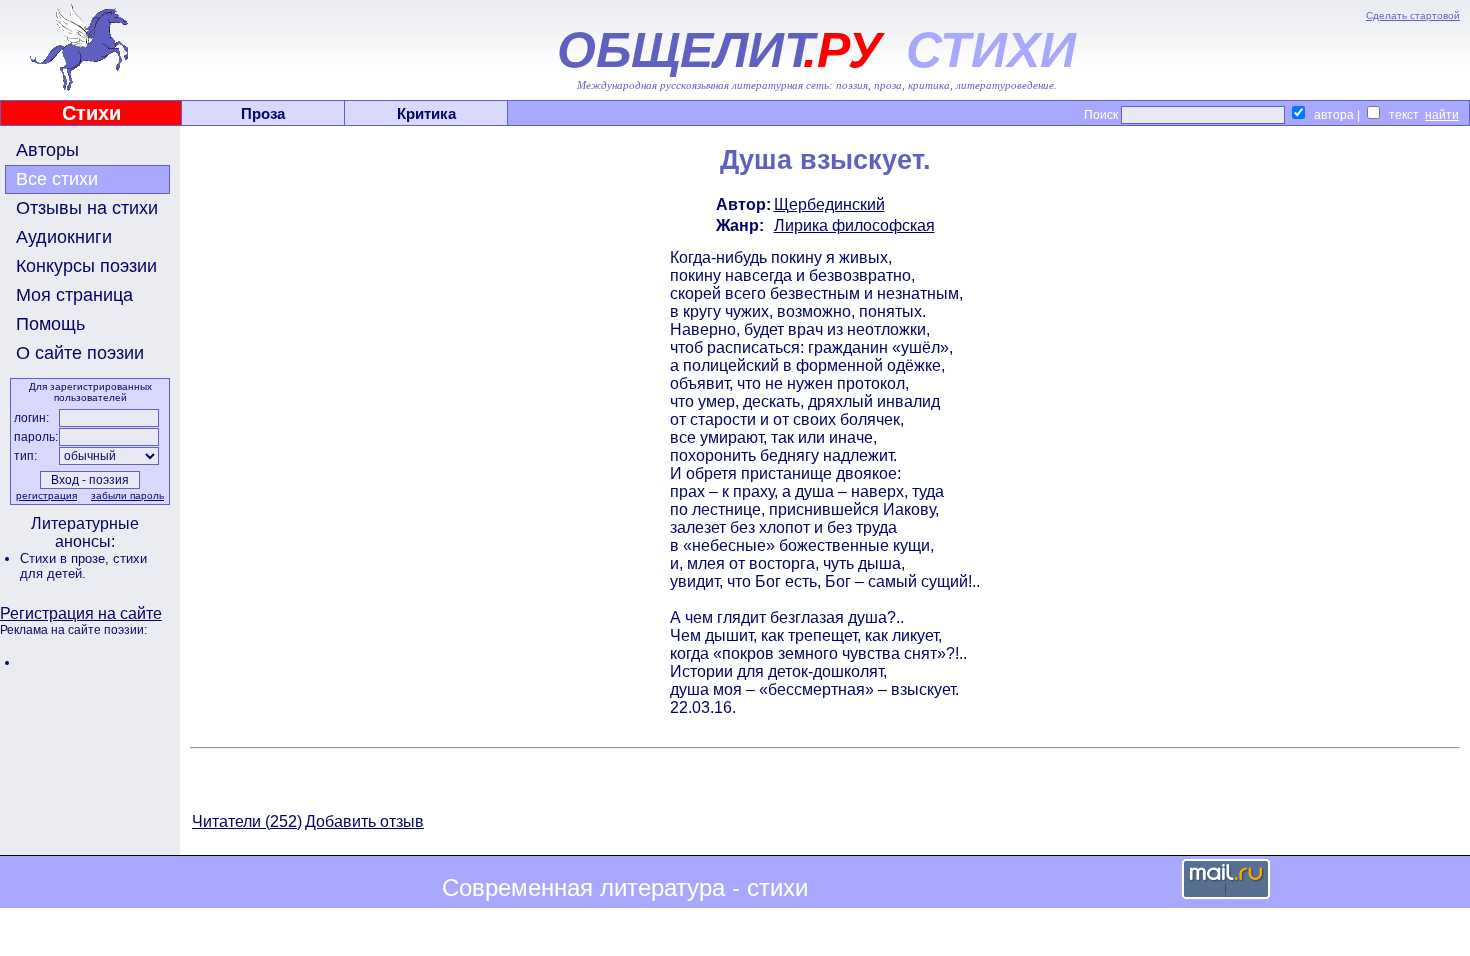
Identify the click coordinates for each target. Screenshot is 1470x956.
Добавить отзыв (364, 821)
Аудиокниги (64, 237)
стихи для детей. (83, 566)
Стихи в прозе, (66, 558)
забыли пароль (127, 495)
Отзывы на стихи (87, 208)
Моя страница (74, 295)
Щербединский (829, 204)
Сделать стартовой (1413, 15)
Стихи (91, 113)
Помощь (50, 324)
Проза (263, 113)
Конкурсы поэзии (86, 266)
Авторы (47, 150)
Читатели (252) (247, 821)
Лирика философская (854, 225)
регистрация (46, 495)
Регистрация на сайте (81, 613)
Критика (426, 113)
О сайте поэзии (80, 353)
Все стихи (57, 179)
